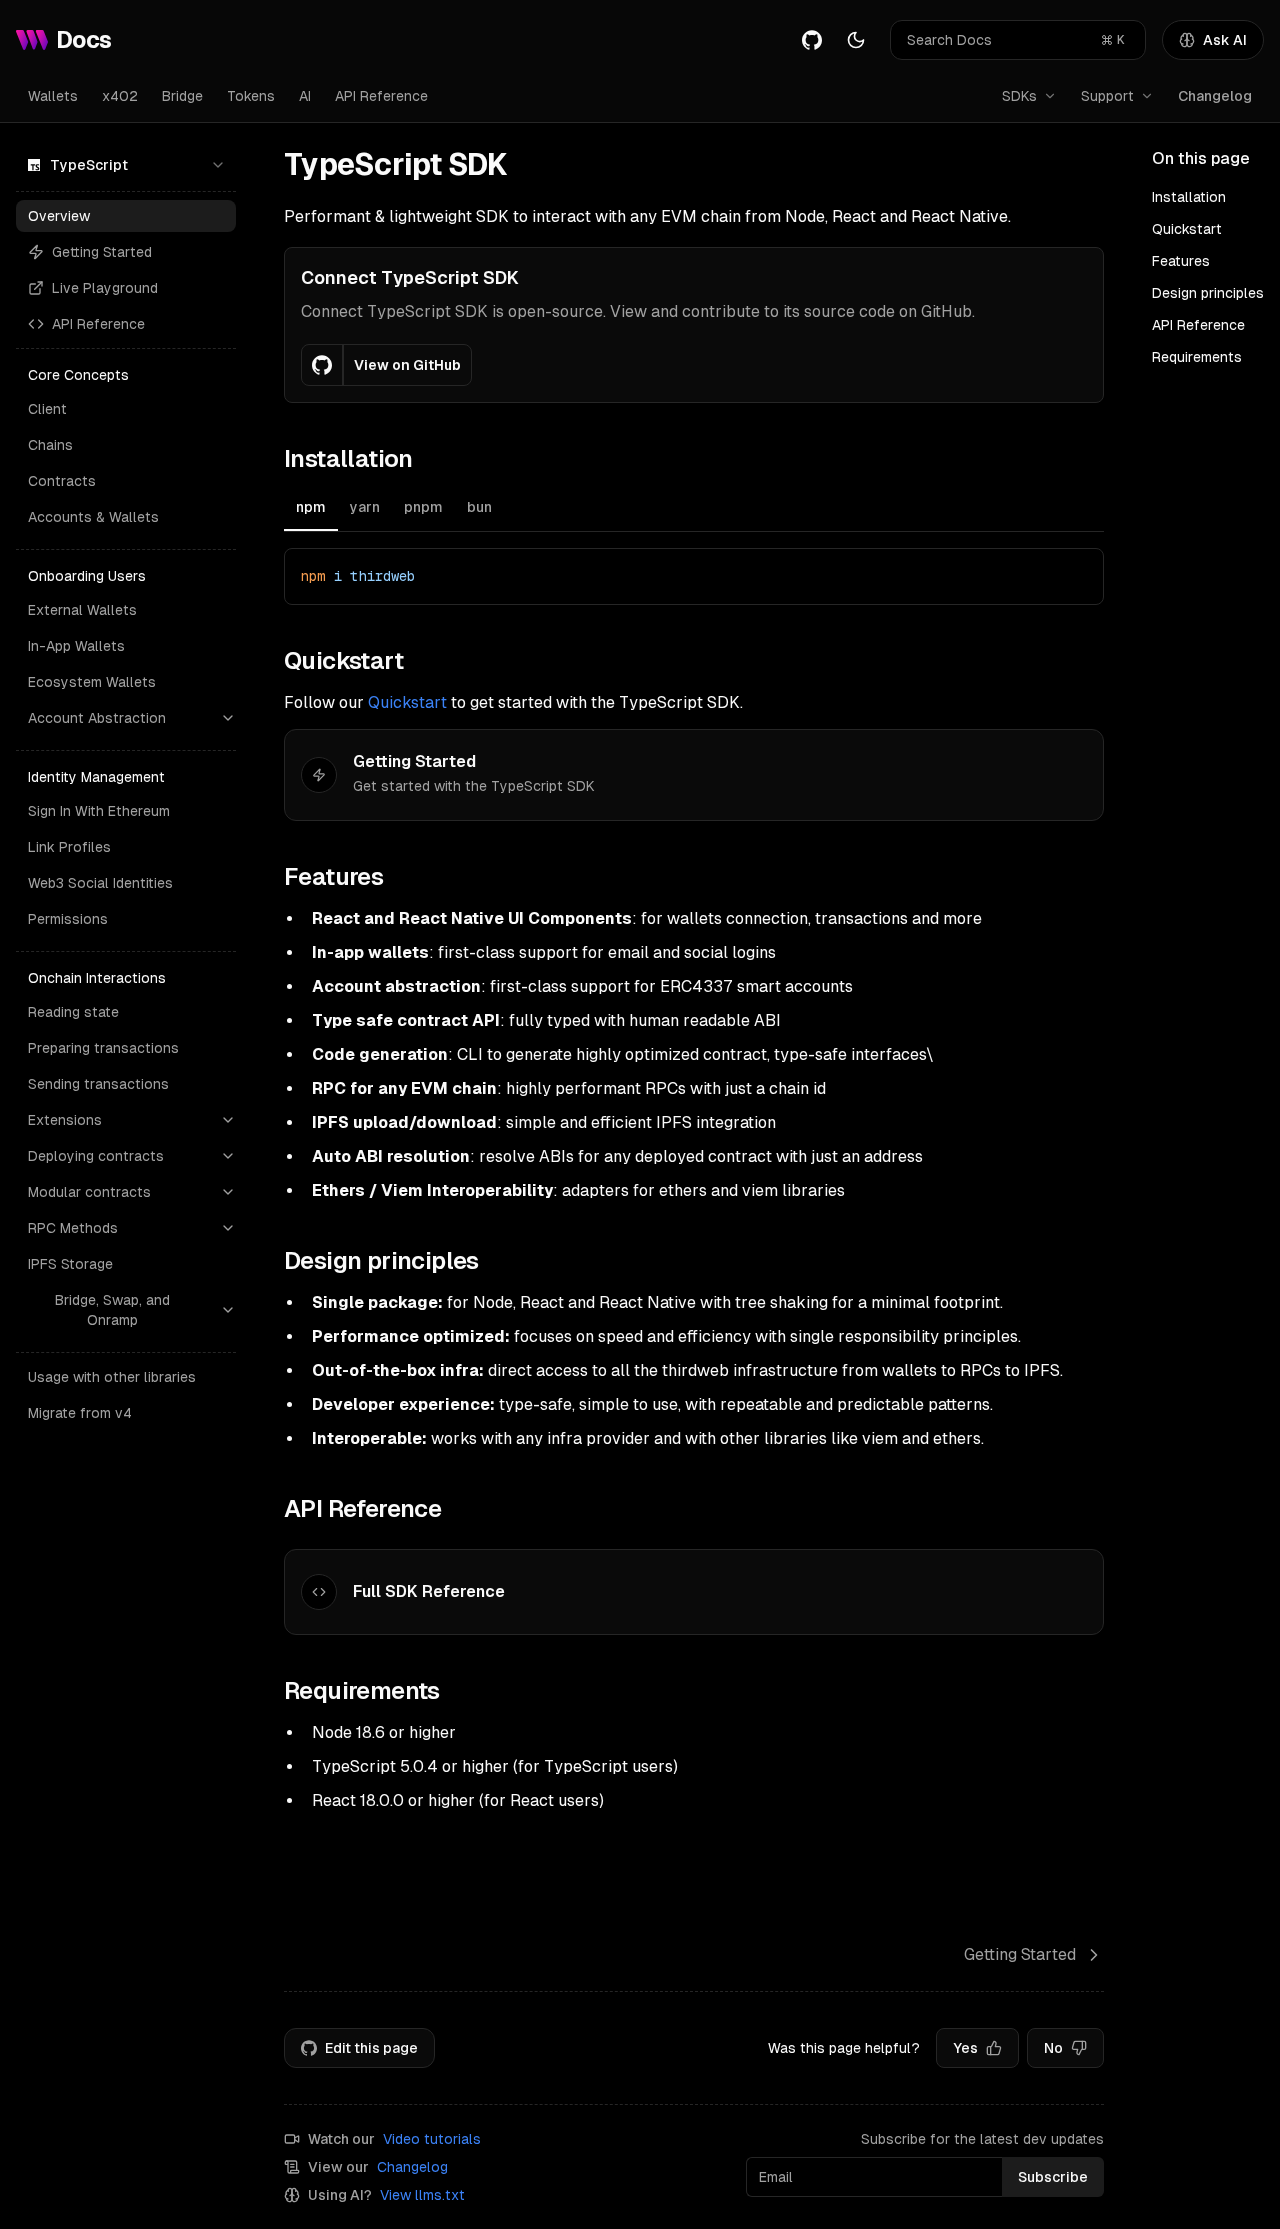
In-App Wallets (76, 646)
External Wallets (82, 610)
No (1053, 2048)
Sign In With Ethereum (99, 811)
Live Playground (105, 288)
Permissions (68, 919)
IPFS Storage (70, 1264)
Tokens (251, 96)
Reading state (73, 1012)
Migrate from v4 (80, 1413)
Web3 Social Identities (100, 883)
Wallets (53, 96)
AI (305, 96)
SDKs (1019, 96)
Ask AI (1225, 40)
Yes (965, 2048)
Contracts (62, 481)
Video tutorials (432, 2139)
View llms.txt (422, 2195)
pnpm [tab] (423, 507)
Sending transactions (98, 1084)
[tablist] (694, 509)
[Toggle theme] (856, 40)
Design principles (1208, 293)
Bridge (182, 96)
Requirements (1197, 357)
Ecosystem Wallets (92, 682)
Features (1181, 261)
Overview (59, 216)
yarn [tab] (365, 507)
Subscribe (1053, 2177)
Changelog (1215, 96)
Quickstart (407, 702)
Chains (50, 445)
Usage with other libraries (112, 1377)
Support (1107, 96)
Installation (1189, 197)
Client (47, 409)
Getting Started (102, 252)
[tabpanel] (694, 576)
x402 (120, 96)
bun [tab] (479, 507)
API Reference (381, 96)
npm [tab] (311, 507)
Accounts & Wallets (93, 517)
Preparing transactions (103, 1048)
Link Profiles (69, 847)
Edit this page (371, 2048)
